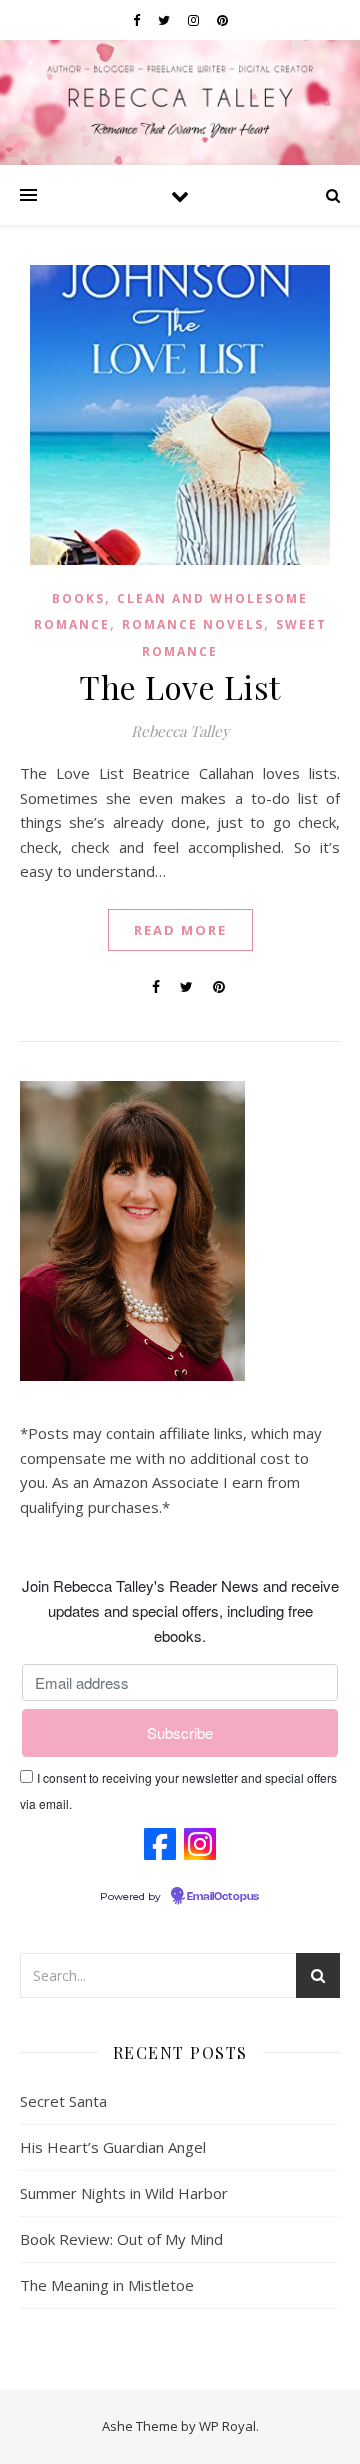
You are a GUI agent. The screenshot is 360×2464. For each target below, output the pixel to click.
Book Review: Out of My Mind (121, 2239)
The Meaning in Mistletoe (107, 2285)
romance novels (193, 624)
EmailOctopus (223, 1897)
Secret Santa (63, 2101)
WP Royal (227, 2426)
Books (78, 598)
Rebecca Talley (180, 731)
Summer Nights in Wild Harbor (124, 2193)
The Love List (180, 686)
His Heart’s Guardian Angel (113, 2147)
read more (180, 930)
